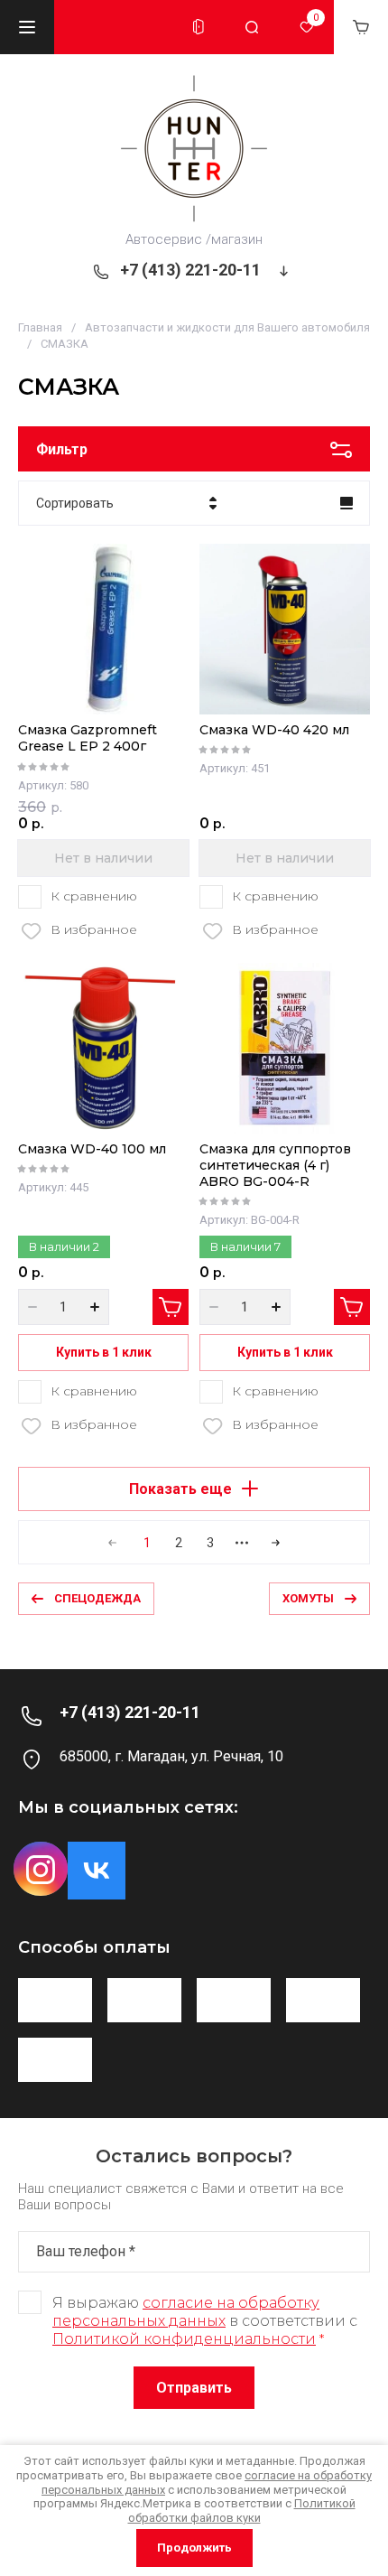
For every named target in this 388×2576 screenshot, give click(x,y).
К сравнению (94, 896)
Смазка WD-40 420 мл (274, 730)
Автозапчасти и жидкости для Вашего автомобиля (227, 327)
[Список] (346, 503)
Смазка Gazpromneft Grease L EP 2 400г (88, 738)
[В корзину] (171, 1307)
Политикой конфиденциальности (184, 2339)
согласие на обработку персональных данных (186, 2312)
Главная (40, 327)
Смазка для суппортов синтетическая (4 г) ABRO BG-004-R (275, 1165)
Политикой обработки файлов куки (242, 2511)
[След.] (271, 1543)
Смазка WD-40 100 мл (92, 1149)
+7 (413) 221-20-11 (190, 270)
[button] (27, 27)
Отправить (194, 2388)
